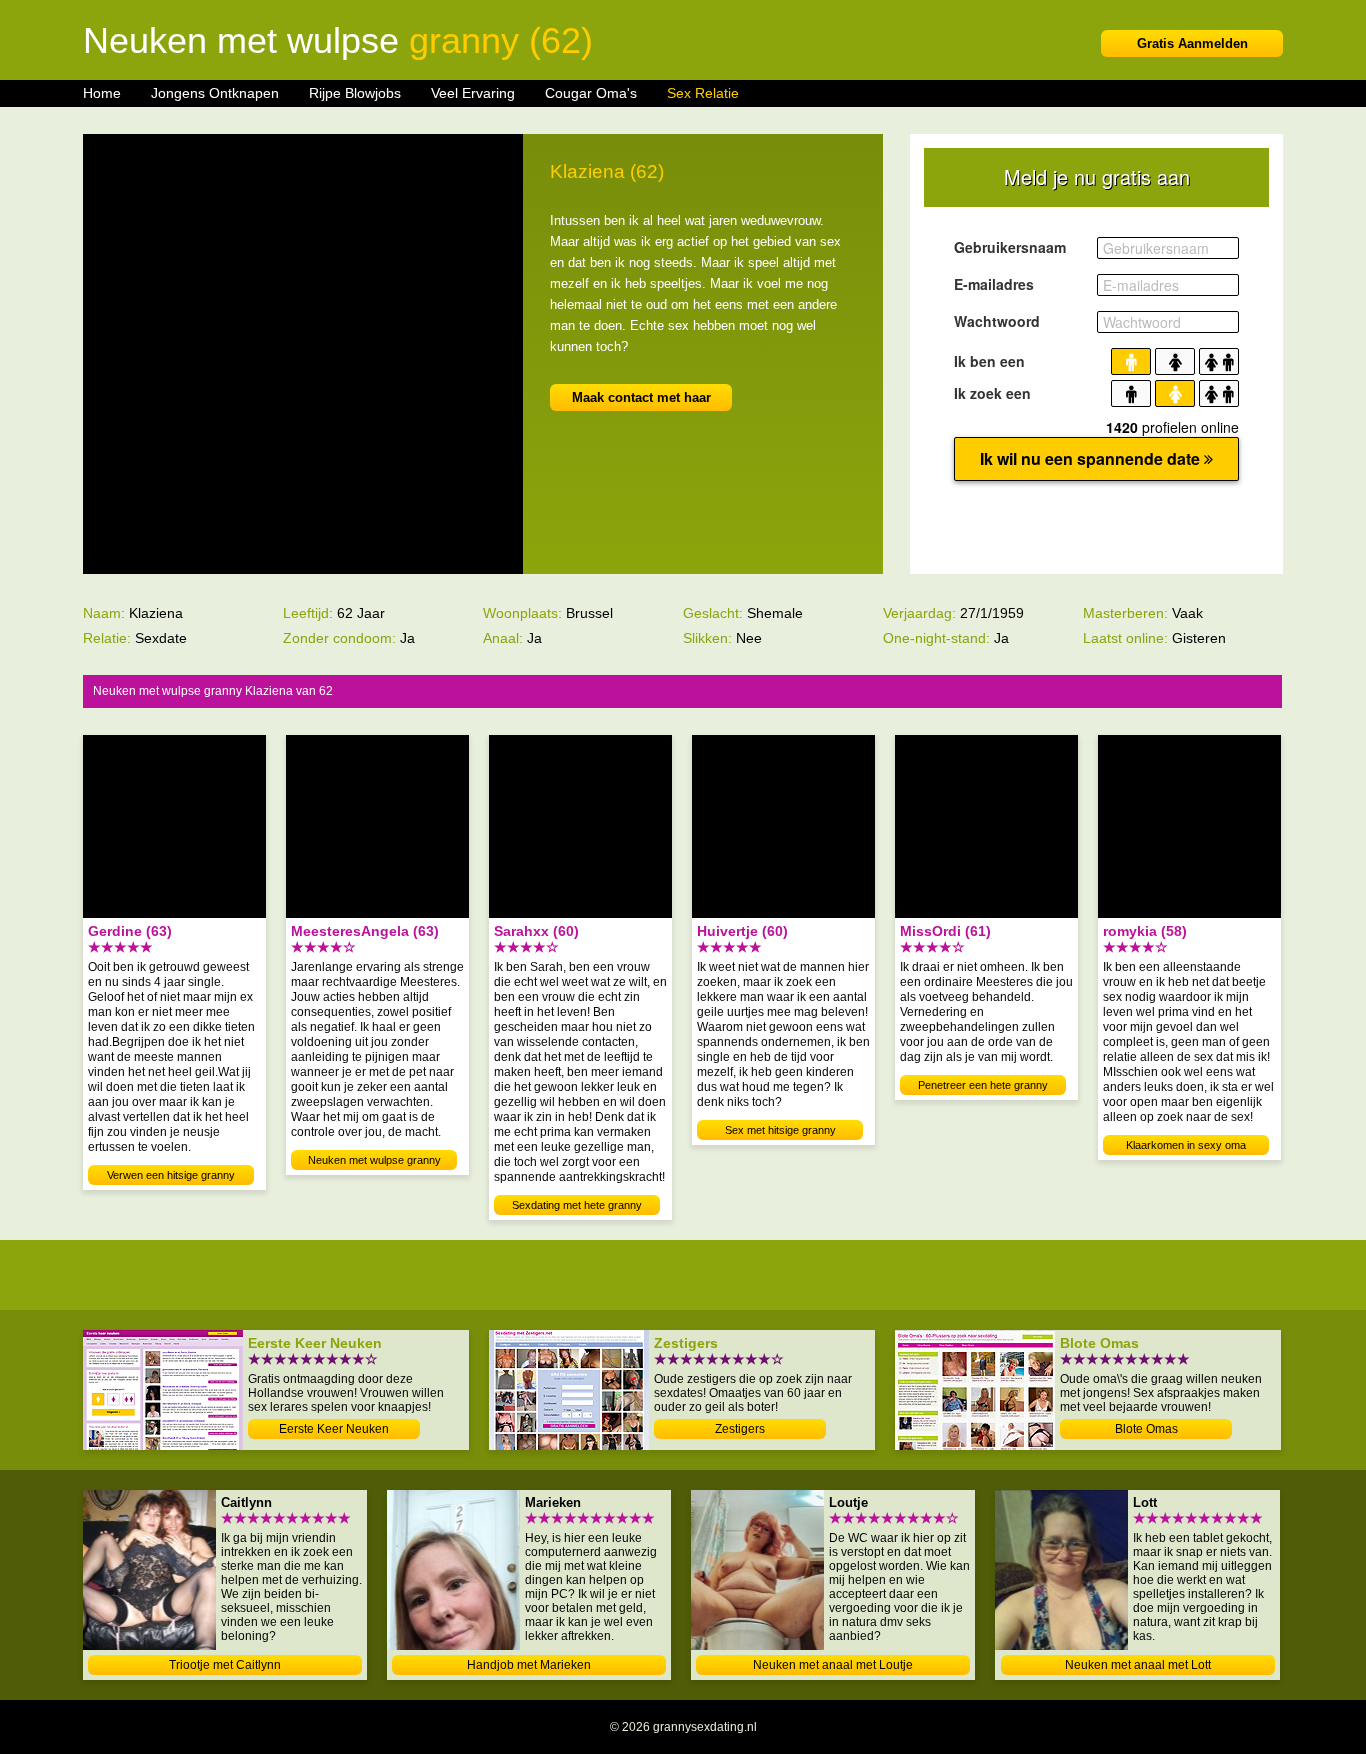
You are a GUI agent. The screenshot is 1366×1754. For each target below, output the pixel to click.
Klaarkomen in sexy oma (1186, 1145)
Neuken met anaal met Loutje (833, 1665)
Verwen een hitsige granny (171, 1175)
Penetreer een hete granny (983, 1085)
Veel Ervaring (473, 93)
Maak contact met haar (641, 397)
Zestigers (740, 1429)
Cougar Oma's (591, 93)
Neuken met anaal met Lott (1138, 1665)
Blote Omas (1146, 1429)
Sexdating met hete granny (577, 1205)
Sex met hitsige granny (780, 1130)
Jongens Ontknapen (215, 93)
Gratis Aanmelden (1192, 43)
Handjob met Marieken (529, 1665)
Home (102, 93)
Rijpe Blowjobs (355, 93)
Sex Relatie (703, 93)
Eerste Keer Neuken (334, 1429)
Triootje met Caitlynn (225, 1665)
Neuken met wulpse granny (374, 1160)
